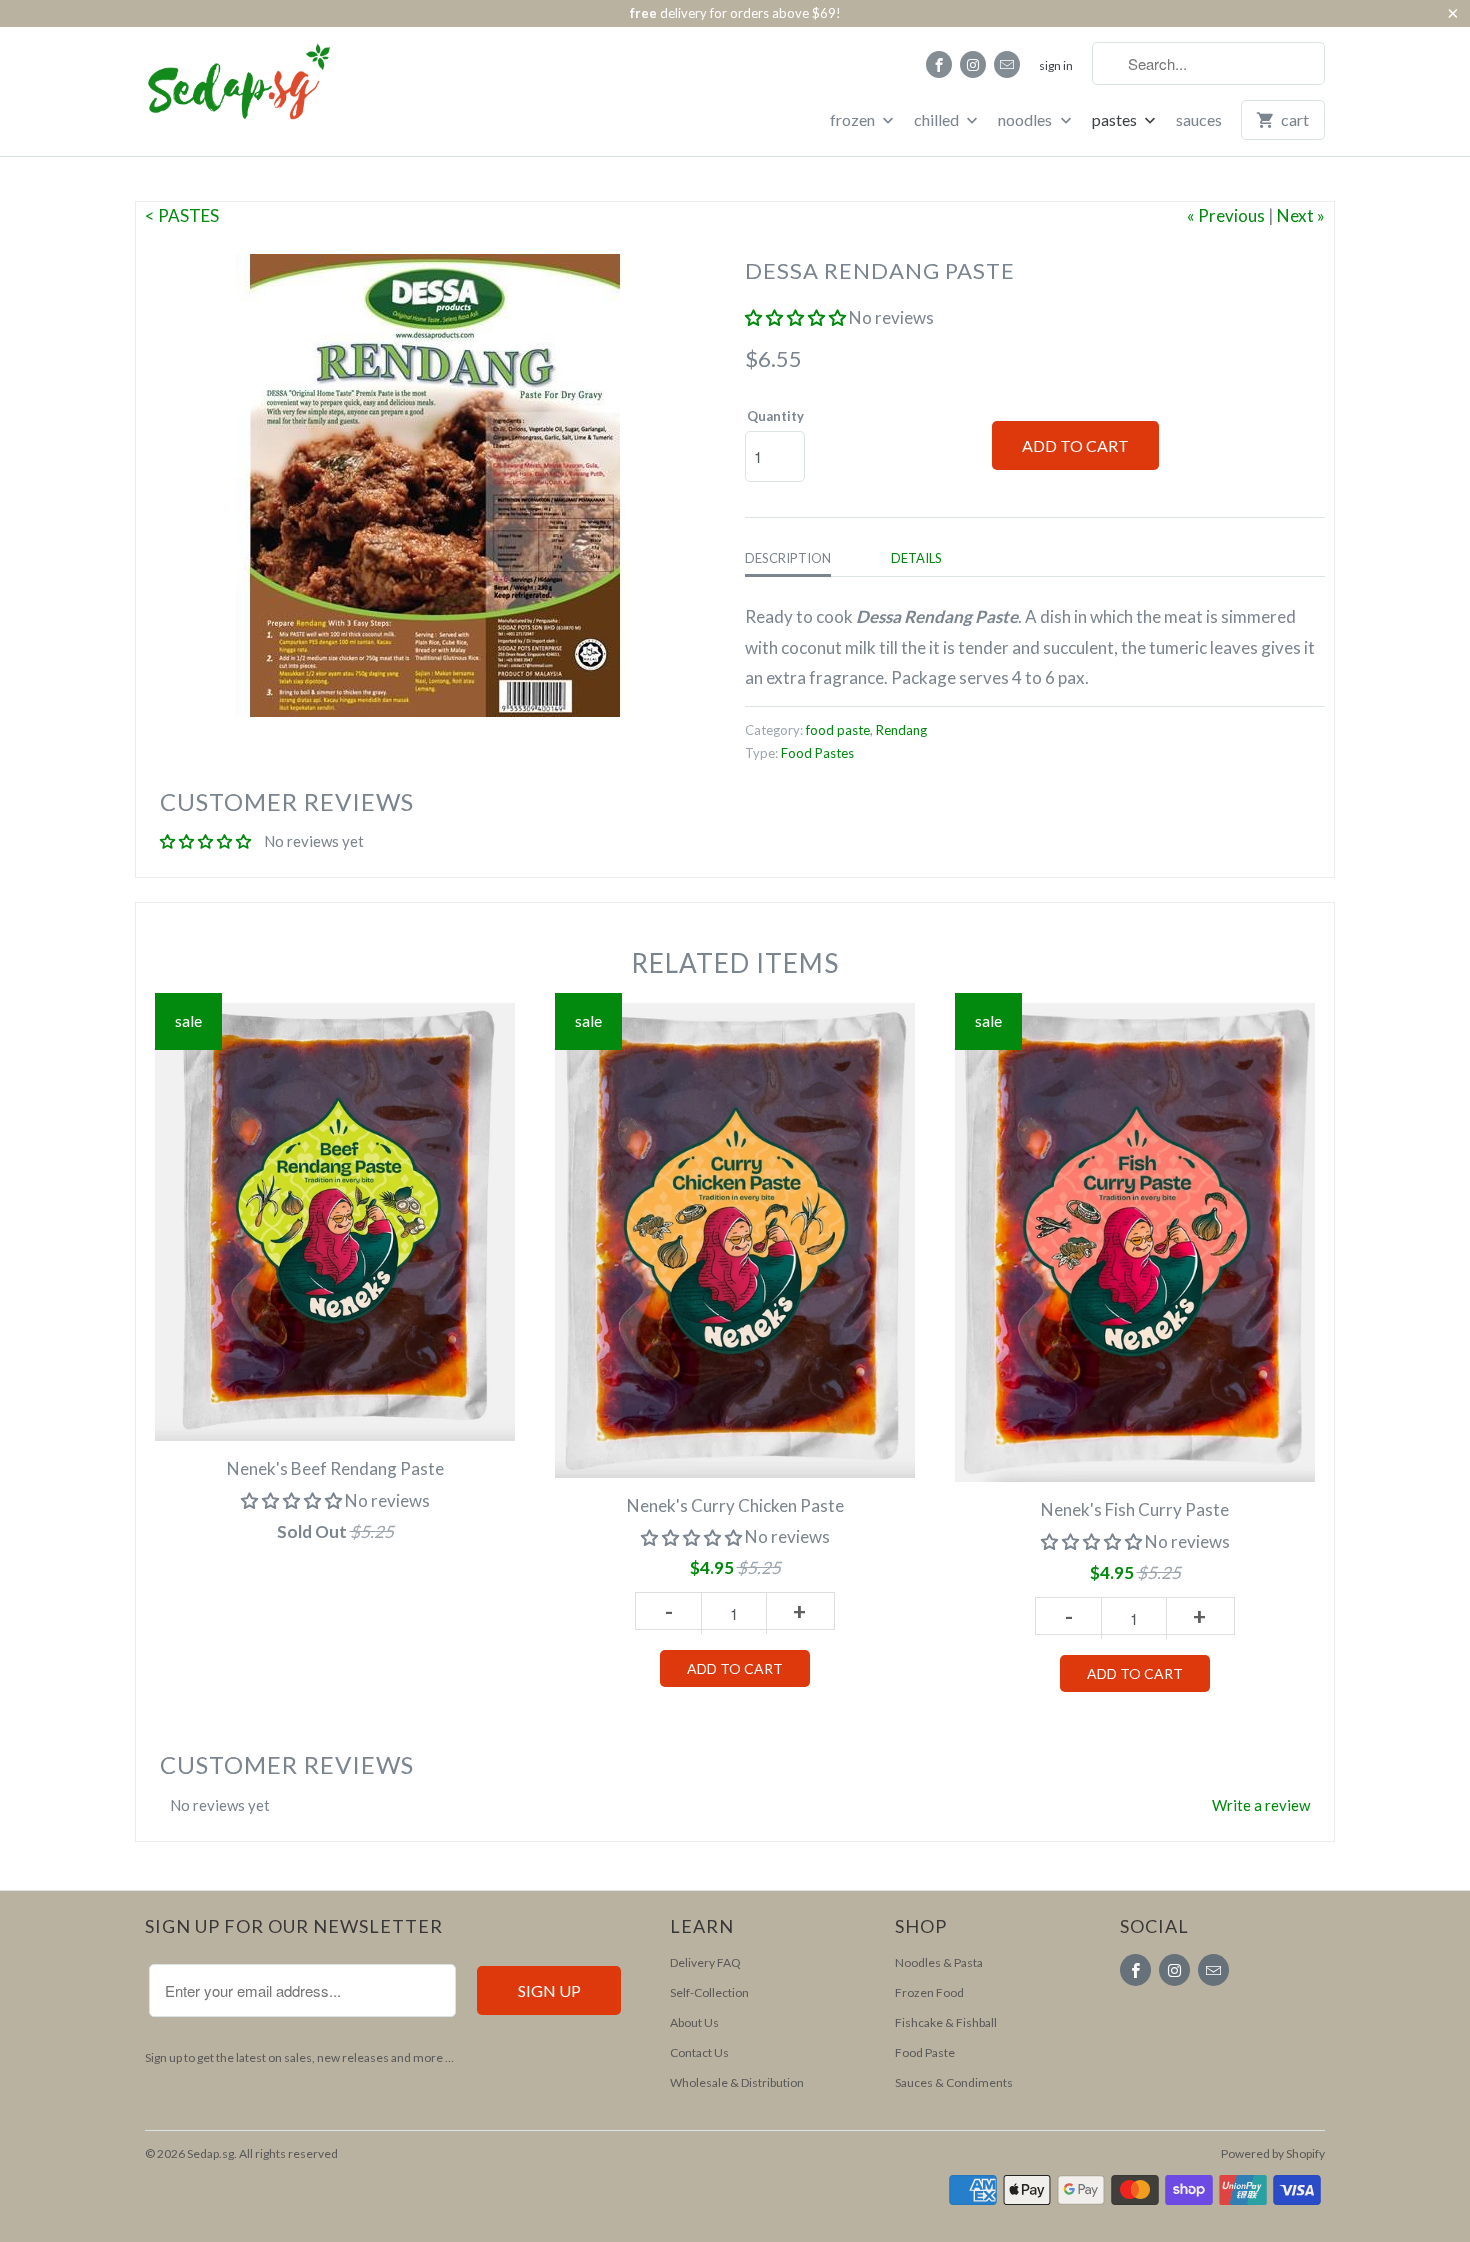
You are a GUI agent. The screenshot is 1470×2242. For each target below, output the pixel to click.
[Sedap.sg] (220, 89)
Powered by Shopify (1273, 2153)
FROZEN (854, 120)
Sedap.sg (210, 2153)
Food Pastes (817, 753)
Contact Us (699, 2052)
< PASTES (182, 215)
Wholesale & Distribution (737, 2082)
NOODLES (1026, 120)
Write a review (1261, 1805)
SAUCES (1199, 120)
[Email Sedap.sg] (1007, 64)
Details (916, 558)
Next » (1301, 215)
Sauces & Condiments (954, 2082)
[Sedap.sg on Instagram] (973, 64)
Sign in (1056, 65)
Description (788, 558)
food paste (838, 730)
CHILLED (938, 120)
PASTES (1116, 120)
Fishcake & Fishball (946, 2022)
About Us (694, 2022)
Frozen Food (929, 1992)
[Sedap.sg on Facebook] (939, 64)
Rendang (901, 730)
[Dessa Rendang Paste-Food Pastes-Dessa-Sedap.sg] (435, 485)
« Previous (1226, 215)
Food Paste (925, 2052)
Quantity (775, 416)
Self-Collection (709, 1992)
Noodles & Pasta (939, 1962)
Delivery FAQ (705, 1962)
